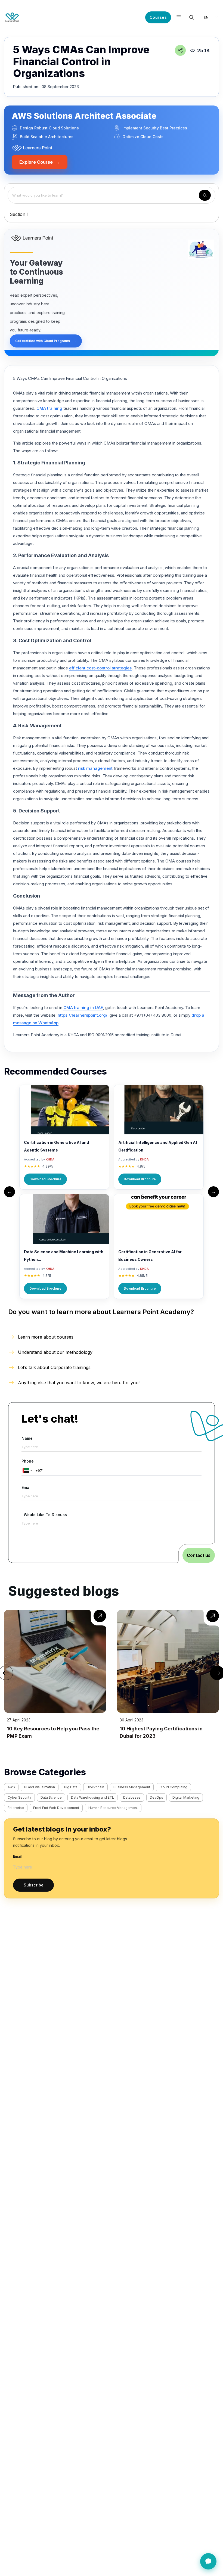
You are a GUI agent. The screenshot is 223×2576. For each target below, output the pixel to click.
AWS (11, 1787)
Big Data (71, 1787)
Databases (132, 1797)
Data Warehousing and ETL (92, 1797)
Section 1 (19, 214)
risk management (95, 768)
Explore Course (40, 162)
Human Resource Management (113, 1808)
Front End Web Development (56, 1808)
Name (27, 1438)
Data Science (51, 1797)
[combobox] (27, 1470)
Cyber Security (19, 1797)
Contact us (199, 1555)
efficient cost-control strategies (100, 668)
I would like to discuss (44, 1515)
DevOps (157, 1797)
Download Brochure (45, 1179)
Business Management (132, 1787)
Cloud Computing (173, 1787)
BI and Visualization (40, 1787)
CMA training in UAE (83, 1008)
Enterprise (16, 1808)
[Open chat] (208, 2561)
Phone (28, 1461)
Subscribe (34, 1885)
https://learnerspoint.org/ (83, 1015)
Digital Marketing (186, 1797)
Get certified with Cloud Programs (46, 341)
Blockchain (95, 1787)
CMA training (49, 408)
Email (27, 1487)
